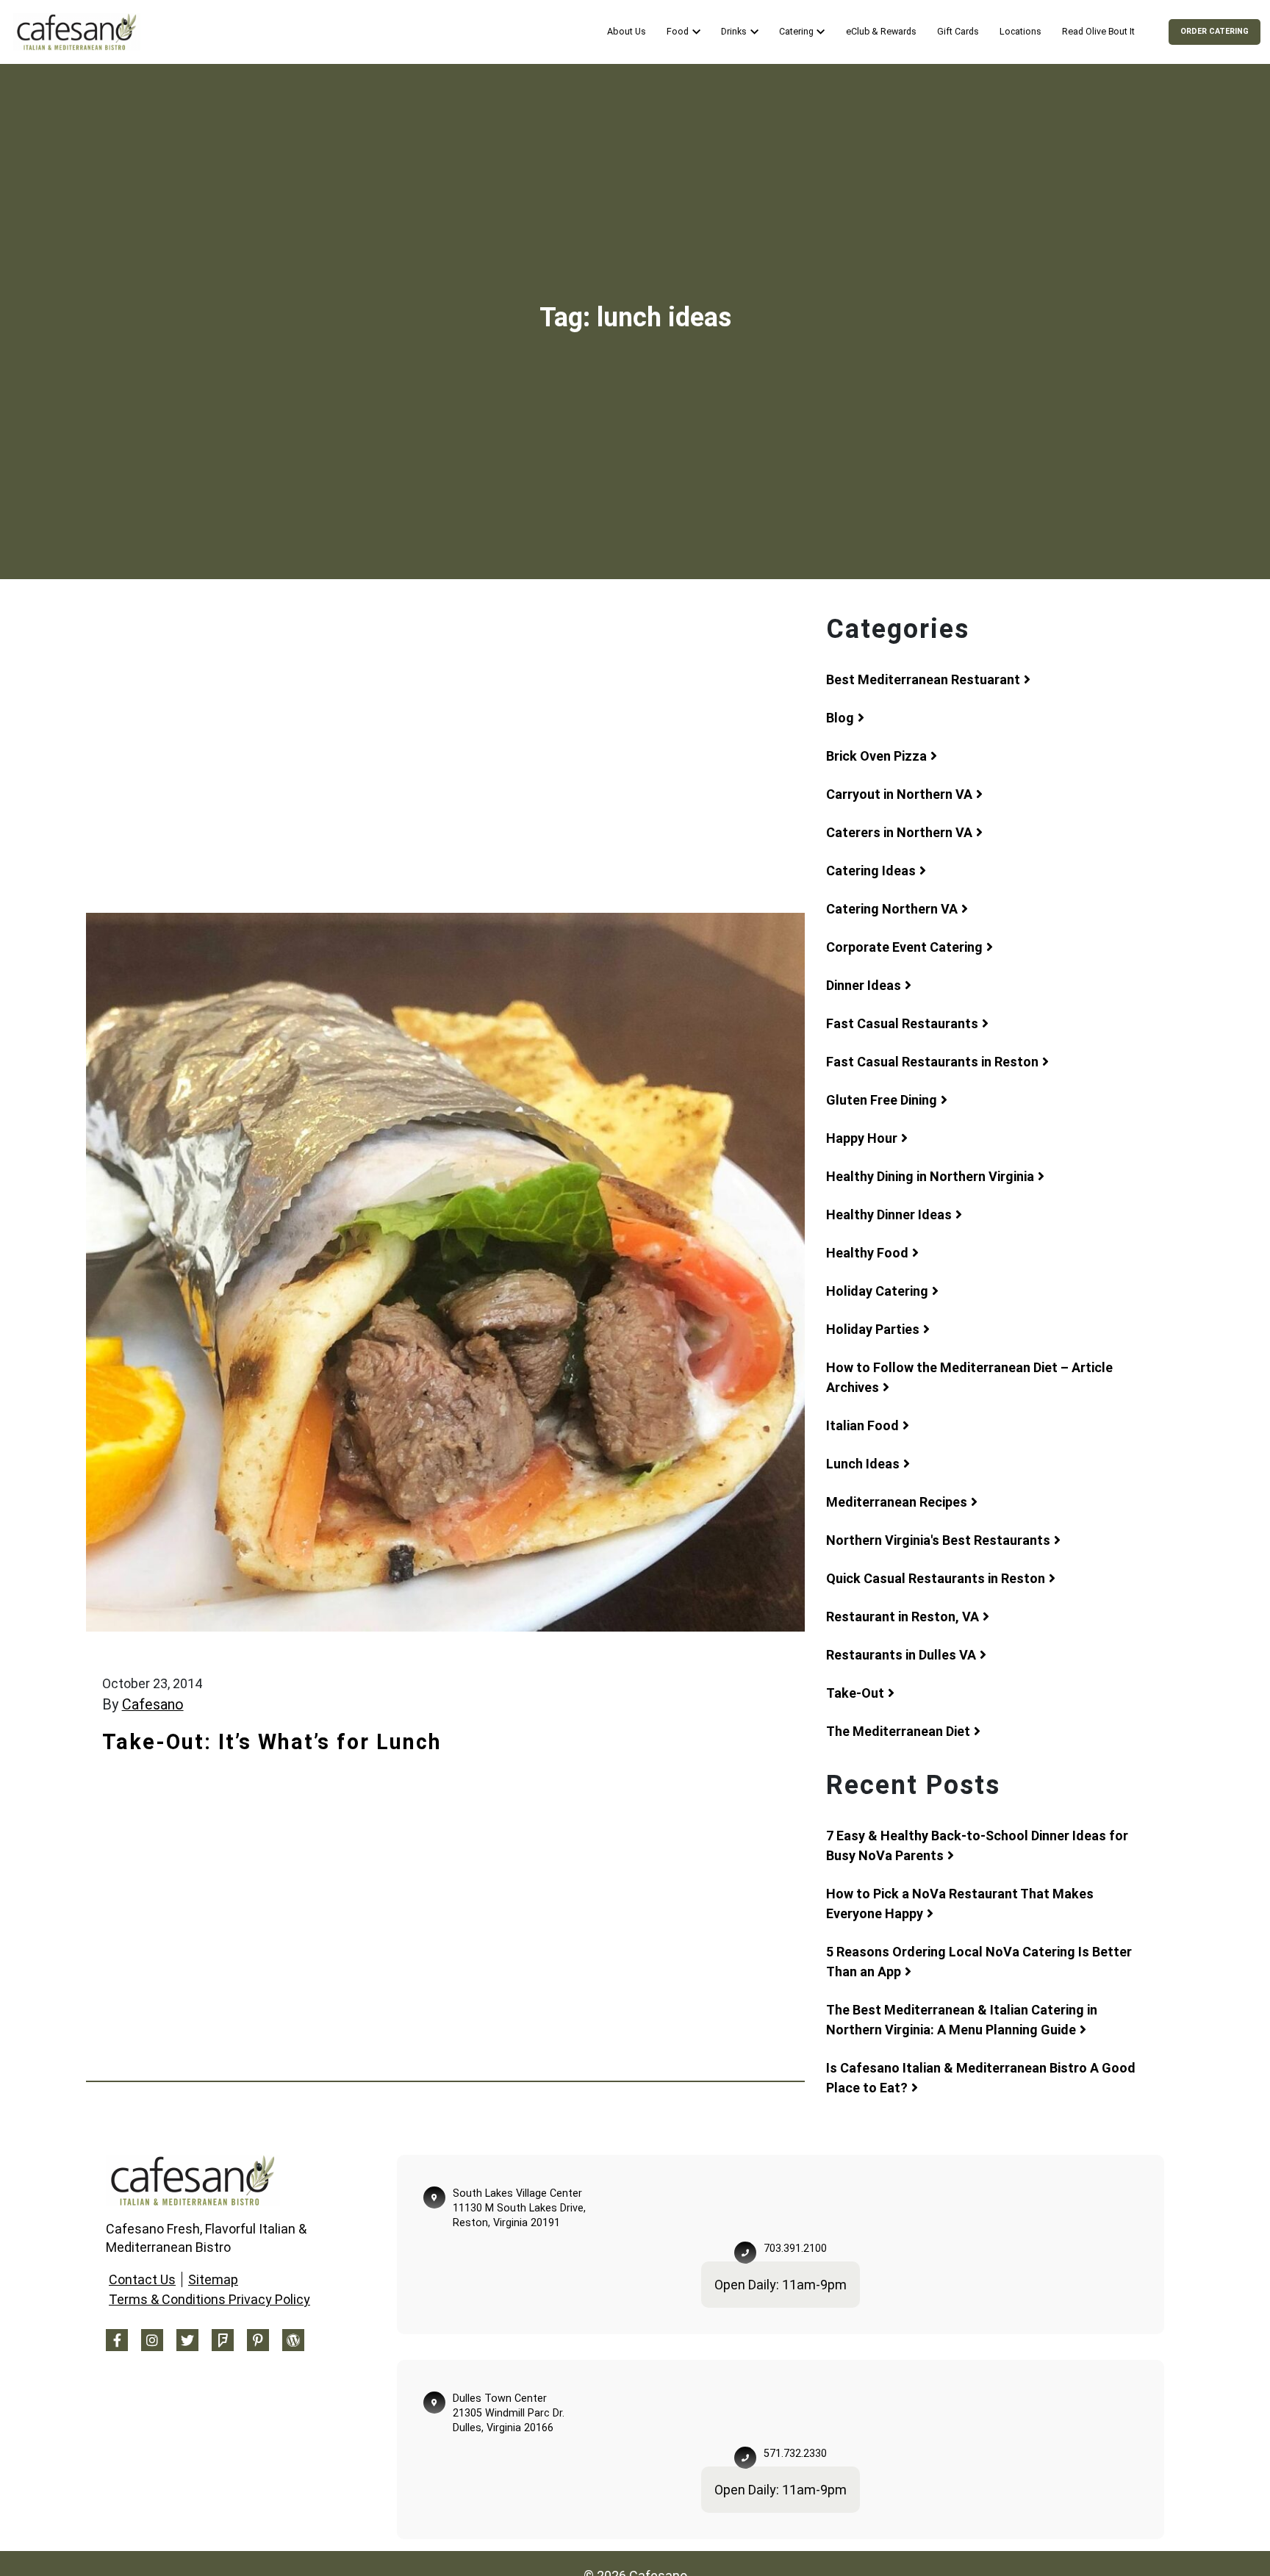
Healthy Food (867, 1253)
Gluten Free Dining (882, 1100)
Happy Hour (862, 1138)
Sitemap (213, 2279)
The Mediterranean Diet (898, 1731)
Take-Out (855, 1693)
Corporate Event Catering (904, 947)
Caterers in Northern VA (899, 832)
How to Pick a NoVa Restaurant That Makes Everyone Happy (960, 1904)
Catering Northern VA (892, 909)
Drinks (734, 31)
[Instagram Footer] (152, 2340)
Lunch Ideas (863, 1464)
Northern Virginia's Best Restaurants (938, 1540)
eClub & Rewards (881, 31)
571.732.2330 (795, 2454)
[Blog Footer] (293, 2340)
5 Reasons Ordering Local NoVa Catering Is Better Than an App (979, 1962)
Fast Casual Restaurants (902, 1023)
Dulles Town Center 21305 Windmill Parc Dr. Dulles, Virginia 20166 (509, 2413)
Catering (796, 31)
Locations (1020, 31)
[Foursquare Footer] (223, 2340)
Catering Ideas (871, 871)
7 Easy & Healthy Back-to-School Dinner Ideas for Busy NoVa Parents (977, 1845)
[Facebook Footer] (117, 2340)
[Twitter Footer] (187, 2340)
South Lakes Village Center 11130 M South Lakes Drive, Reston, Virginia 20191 (519, 2208)
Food (678, 31)
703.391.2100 (795, 2249)
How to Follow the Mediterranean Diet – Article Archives (969, 1377)
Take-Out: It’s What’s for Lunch (272, 1742)
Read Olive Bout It (1098, 31)
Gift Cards (958, 31)
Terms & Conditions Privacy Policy (209, 2299)
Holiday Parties (873, 1329)
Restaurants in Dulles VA (901, 1655)
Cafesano (153, 1705)
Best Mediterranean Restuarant (923, 679)
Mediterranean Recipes (897, 1502)
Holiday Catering (877, 1291)
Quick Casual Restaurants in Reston (936, 1578)
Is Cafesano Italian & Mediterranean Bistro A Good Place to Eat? (981, 2078)
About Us (626, 31)
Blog (840, 718)
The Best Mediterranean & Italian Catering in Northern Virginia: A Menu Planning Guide (962, 2020)
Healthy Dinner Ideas (889, 1215)
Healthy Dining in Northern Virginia (930, 1176)
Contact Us (142, 2279)
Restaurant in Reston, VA (903, 1617)
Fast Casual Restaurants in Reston (932, 1062)
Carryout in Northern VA (899, 794)
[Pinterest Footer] (258, 2340)
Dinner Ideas (864, 985)
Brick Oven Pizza (876, 756)
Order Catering (1215, 31)
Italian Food (862, 1425)
